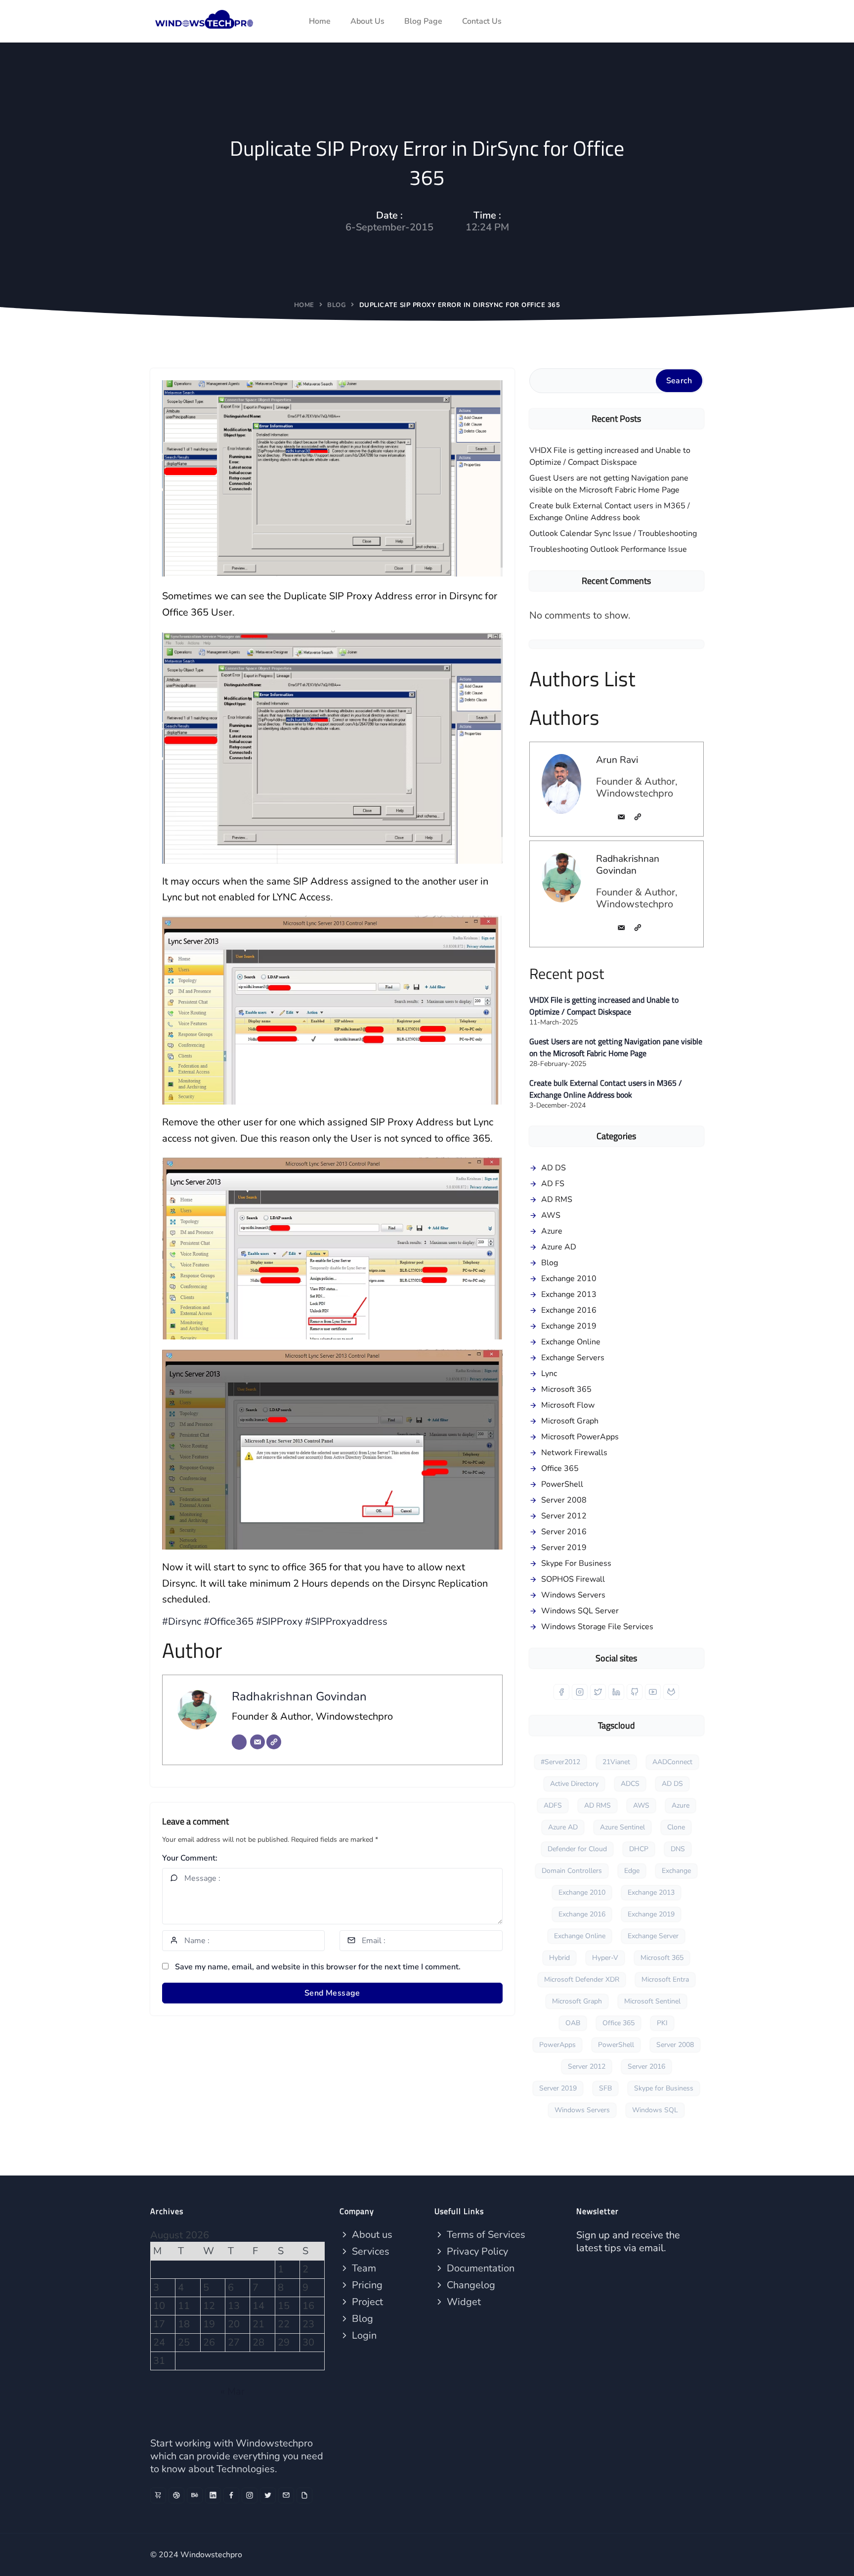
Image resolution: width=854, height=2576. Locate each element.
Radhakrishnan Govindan (299, 1696)
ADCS (630, 1784)
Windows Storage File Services (597, 1627)
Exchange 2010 (569, 1279)
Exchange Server (653, 1936)
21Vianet (616, 1762)
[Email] (257, 1742)
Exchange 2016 (569, 1310)
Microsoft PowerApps (580, 1437)
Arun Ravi (617, 760)
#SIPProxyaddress (346, 1621)
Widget (463, 2302)
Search (679, 381)
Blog (337, 305)
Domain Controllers (572, 1871)
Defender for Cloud (577, 1849)
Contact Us (482, 21)
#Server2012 (560, 1762)
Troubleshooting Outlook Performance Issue (608, 549)
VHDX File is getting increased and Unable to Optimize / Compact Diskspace (610, 456)
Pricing (366, 2285)
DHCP (639, 1849)
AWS (551, 1215)
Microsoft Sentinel (652, 2001)
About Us (367, 21)
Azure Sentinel (622, 1827)
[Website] (274, 1742)
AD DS (554, 1168)
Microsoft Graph (570, 1421)
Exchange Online (571, 1342)
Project (366, 2302)
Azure (552, 1231)
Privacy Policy (476, 2251)
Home (320, 21)
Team (363, 2268)
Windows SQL (655, 2110)
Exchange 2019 (569, 1326)
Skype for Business (664, 2088)
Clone (676, 1827)
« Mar (233, 2391)
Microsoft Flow (568, 1405)
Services (369, 2251)
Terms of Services (485, 2235)
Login (363, 2335)
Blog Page (423, 21)
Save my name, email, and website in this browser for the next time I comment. (318, 1967)
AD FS (553, 1184)
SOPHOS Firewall (573, 1579)
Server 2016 (564, 1532)
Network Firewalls (574, 1453)
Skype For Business (576, 1563)
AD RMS (557, 1199)
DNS (678, 1849)
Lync (549, 1374)
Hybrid (559, 1958)
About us (371, 2235)
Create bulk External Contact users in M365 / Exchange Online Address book (610, 512)
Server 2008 (564, 1500)
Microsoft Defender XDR (582, 1979)
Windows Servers (573, 1595)
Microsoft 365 (566, 1389)
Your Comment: (190, 1858)
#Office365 (229, 1621)
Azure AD (559, 1247)
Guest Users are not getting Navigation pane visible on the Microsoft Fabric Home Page (609, 484)
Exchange (676, 1871)
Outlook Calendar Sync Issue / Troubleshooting (613, 533)
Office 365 (560, 1468)
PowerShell (562, 1484)
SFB (605, 2088)
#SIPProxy (279, 1621)
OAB (573, 2023)
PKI (662, 2023)
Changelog (470, 2285)
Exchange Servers (573, 1358)
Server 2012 (564, 1516)
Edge (632, 1871)
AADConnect (672, 1762)
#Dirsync (182, 1621)
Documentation (479, 2268)
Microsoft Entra (665, 1979)
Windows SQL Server (580, 1611)
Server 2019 (564, 1548)
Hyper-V (605, 1958)
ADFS (553, 1805)
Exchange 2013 (569, 1294)
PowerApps (557, 2045)
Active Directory (574, 1784)
